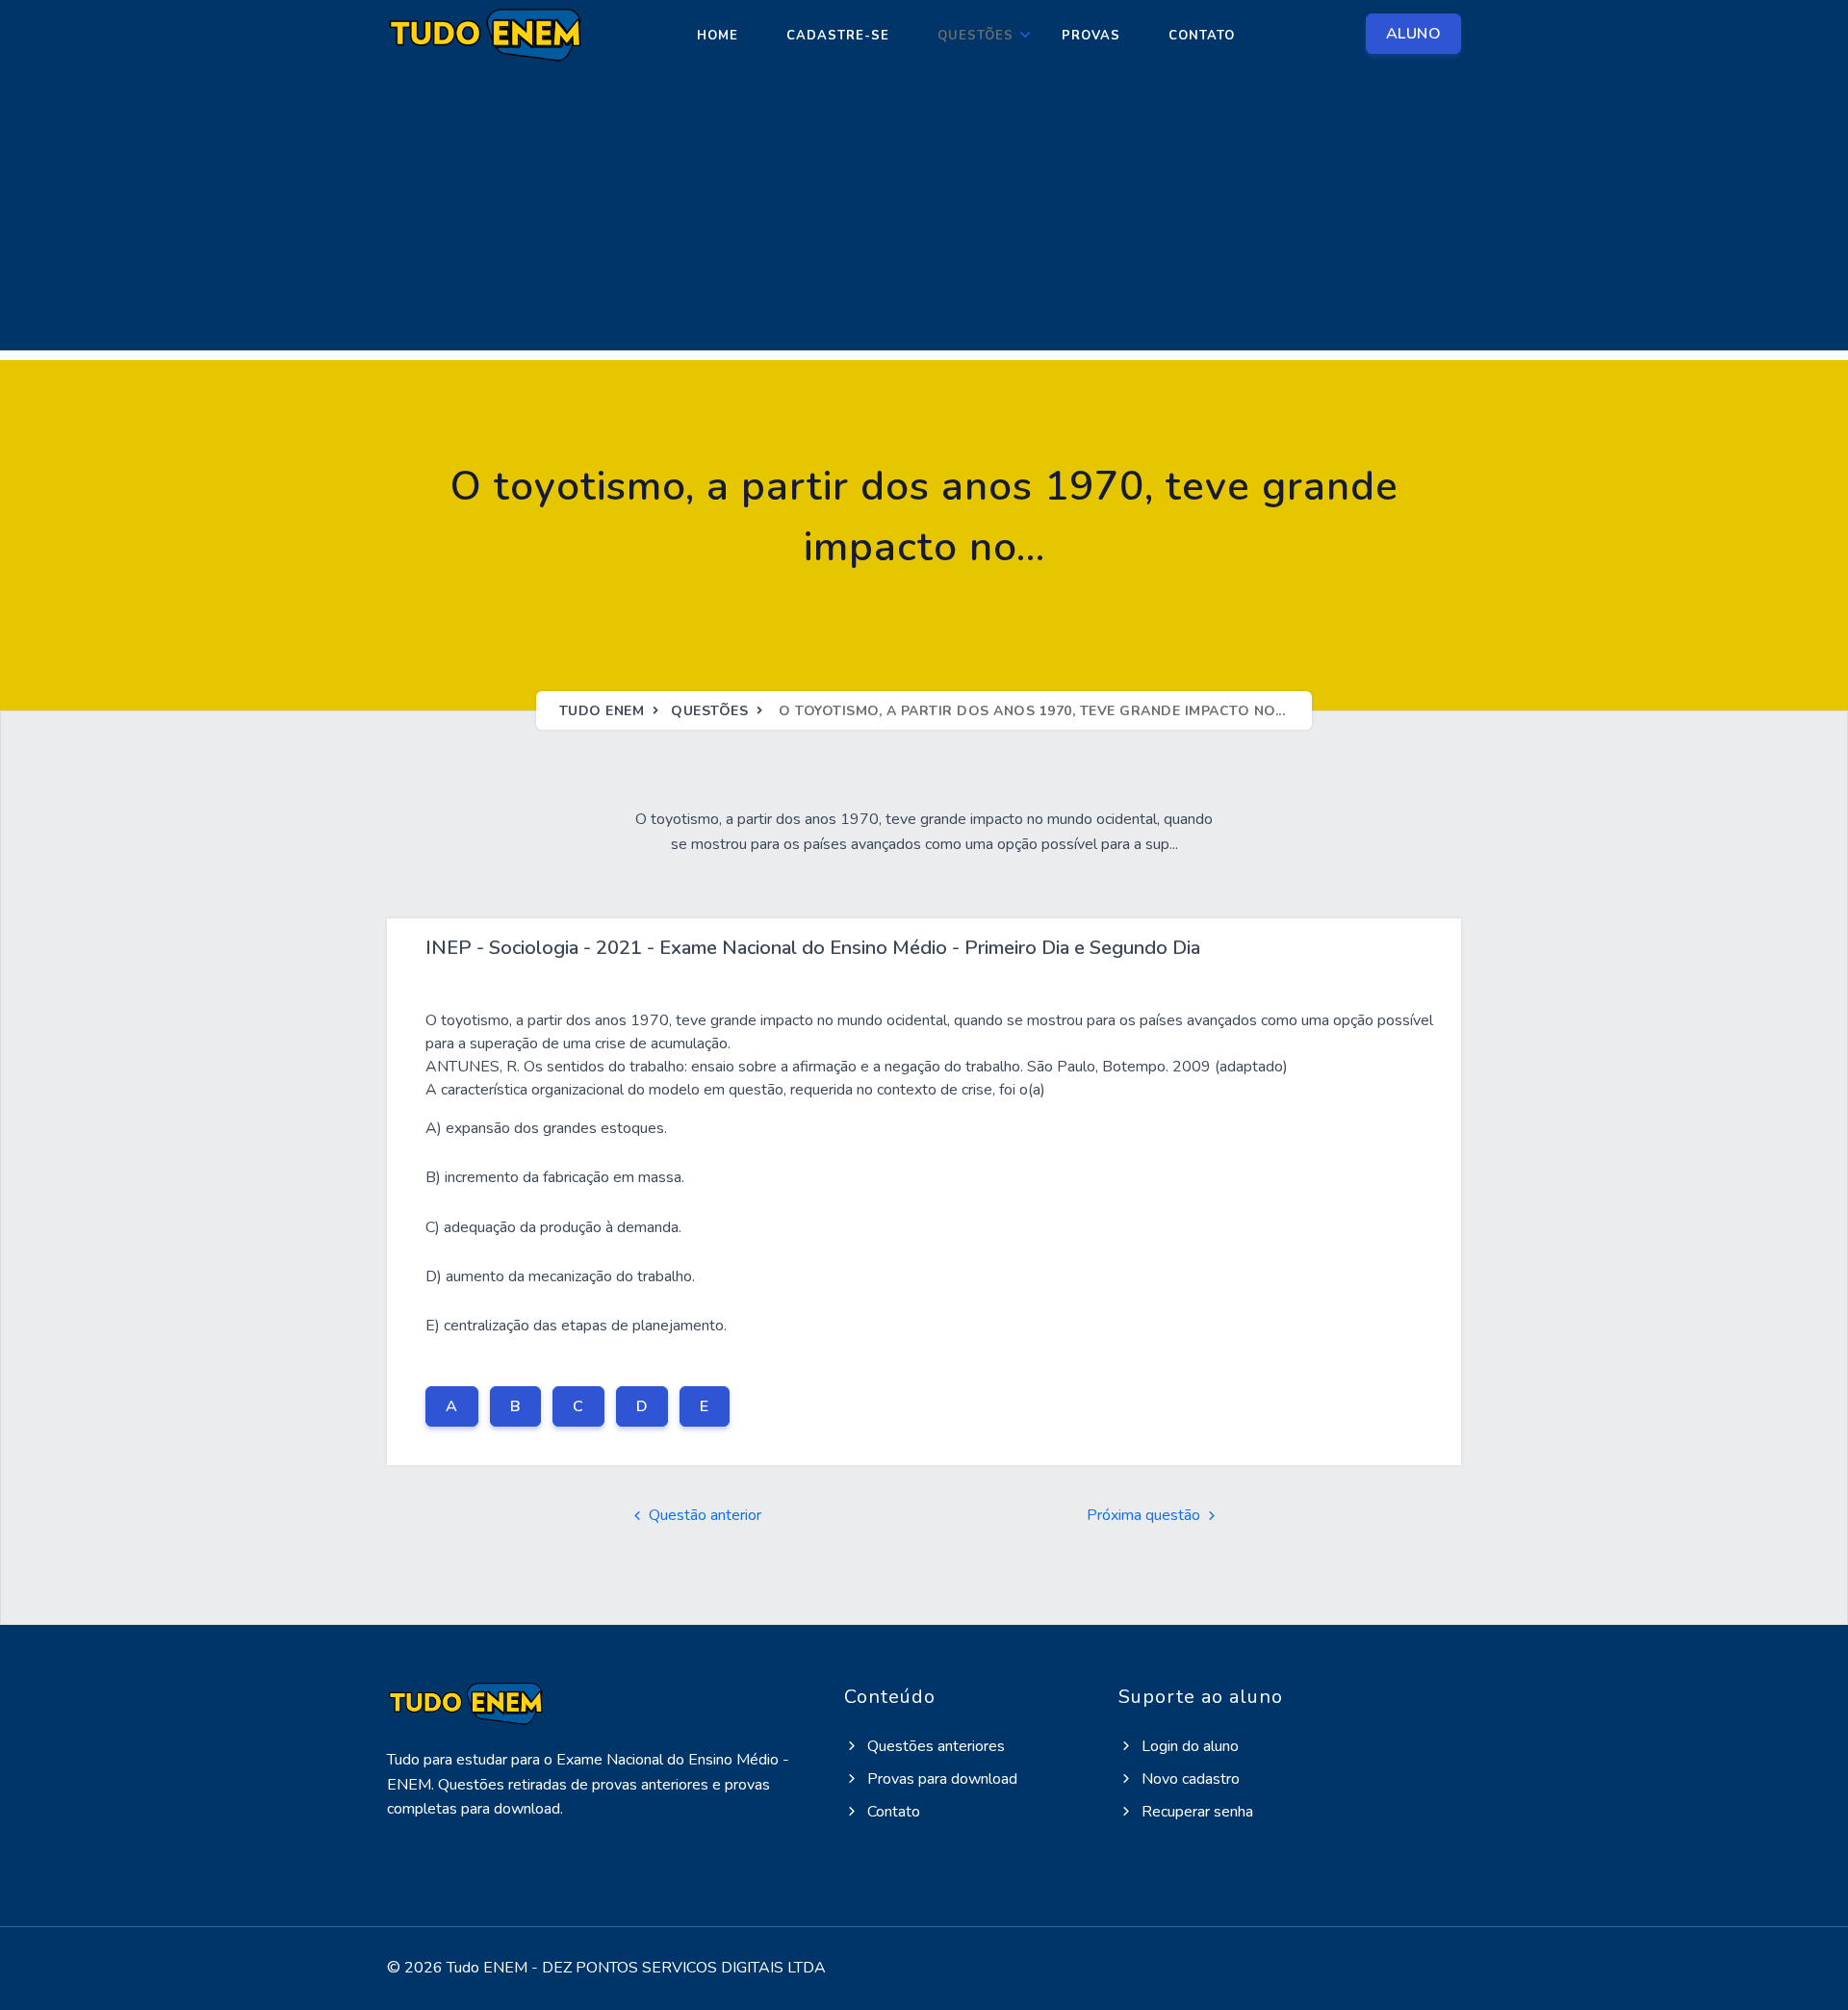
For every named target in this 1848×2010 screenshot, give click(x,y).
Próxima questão (1145, 1515)
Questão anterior (703, 1515)
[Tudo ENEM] (484, 36)
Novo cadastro (1189, 1779)
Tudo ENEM (602, 711)
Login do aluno (1188, 1746)
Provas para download (940, 1779)
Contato (1202, 36)
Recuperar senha (1195, 1812)
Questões (975, 36)
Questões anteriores (934, 1746)
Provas (1091, 36)
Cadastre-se (838, 36)
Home (718, 36)
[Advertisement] (924, 216)
